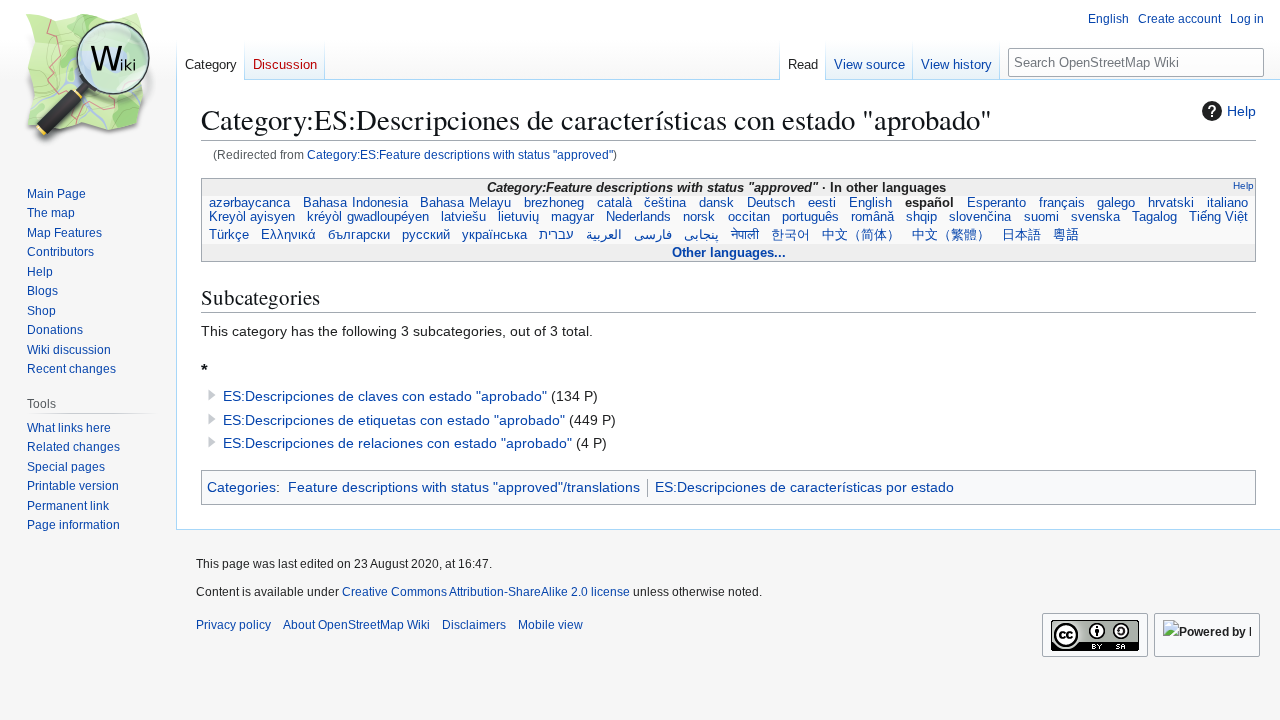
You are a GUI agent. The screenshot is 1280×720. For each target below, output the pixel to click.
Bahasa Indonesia (355, 203)
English (871, 203)
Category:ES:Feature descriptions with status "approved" (460, 154)
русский (426, 235)
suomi (1041, 217)
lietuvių (518, 217)
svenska (1095, 217)
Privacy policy (233, 625)
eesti (822, 203)
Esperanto (996, 203)
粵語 (1066, 235)
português (810, 217)
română (872, 217)
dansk (717, 203)
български (359, 235)
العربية (604, 235)
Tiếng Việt (1218, 217)
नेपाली (745, 235)
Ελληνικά (288, 235)
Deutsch (771, 203)
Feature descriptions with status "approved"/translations (464, 487)
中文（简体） (861, 235)
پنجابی (701, 235)
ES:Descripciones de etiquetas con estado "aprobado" (394, 420)
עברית (556, 235)
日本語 (1021, 235)
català (614, 203)
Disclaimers (474, 625)
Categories (241, 487)
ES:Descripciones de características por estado (804, 487)
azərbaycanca (250, 203)
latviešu (463, 217)
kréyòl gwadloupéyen (367, 217)
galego (1116, 203)
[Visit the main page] (88, 80)
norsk (699, 217)
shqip (921, 217)
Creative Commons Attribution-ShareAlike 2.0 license (486, 592)
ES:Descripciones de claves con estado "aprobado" (385, 396)
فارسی (653, 235)
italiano (1227, 203)
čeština (665, 203)
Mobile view (550, 625)
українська (494, 235)
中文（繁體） (951, 235)
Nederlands (638, 217)
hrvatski (1171, 203)
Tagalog (1154, 217)
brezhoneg (553, 203)
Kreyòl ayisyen (252, 217)
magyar (572, 217)
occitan (749, 217)
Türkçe (229, 235)
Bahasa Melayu (465, 203)
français (1061, 203)
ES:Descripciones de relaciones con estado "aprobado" (397, 443)
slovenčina (980, 217)
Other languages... (729, 252)
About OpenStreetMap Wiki (356, 625)
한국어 (790, 235)
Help (1241, 111)
